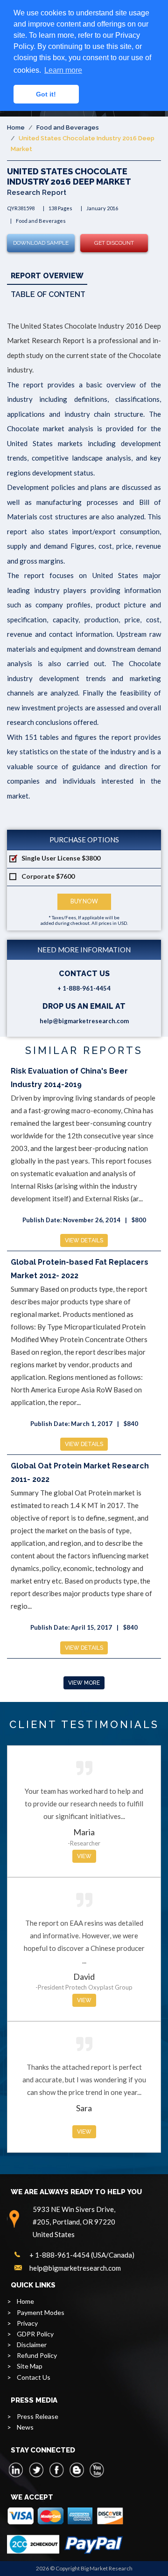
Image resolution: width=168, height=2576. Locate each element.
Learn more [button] (63, 70)
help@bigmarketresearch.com (84, 1021)
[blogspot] (77, 2470)
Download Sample (41, 243)
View (84, 1856)
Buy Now (84, 901)
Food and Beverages (68, 127)
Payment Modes (41, 2312)
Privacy (27, 2323)
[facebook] (56, 2470)
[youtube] (97, 2470)
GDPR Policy (35, 2334)
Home (16, 127)
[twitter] (36, 2470)
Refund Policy (37, 2355)
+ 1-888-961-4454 (84, 988)
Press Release (38, 2416)
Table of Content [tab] (48, 294)
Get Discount (114, 243)
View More (84, 1683)
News (25, 2427)
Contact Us (34, 2377)
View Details (84, 1240)
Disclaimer (32, 2345)
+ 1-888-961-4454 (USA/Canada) (82, 2255)
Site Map (30, 2366)
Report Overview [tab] (47, 276)
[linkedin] (16, 2470)
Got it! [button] (46, 94)
